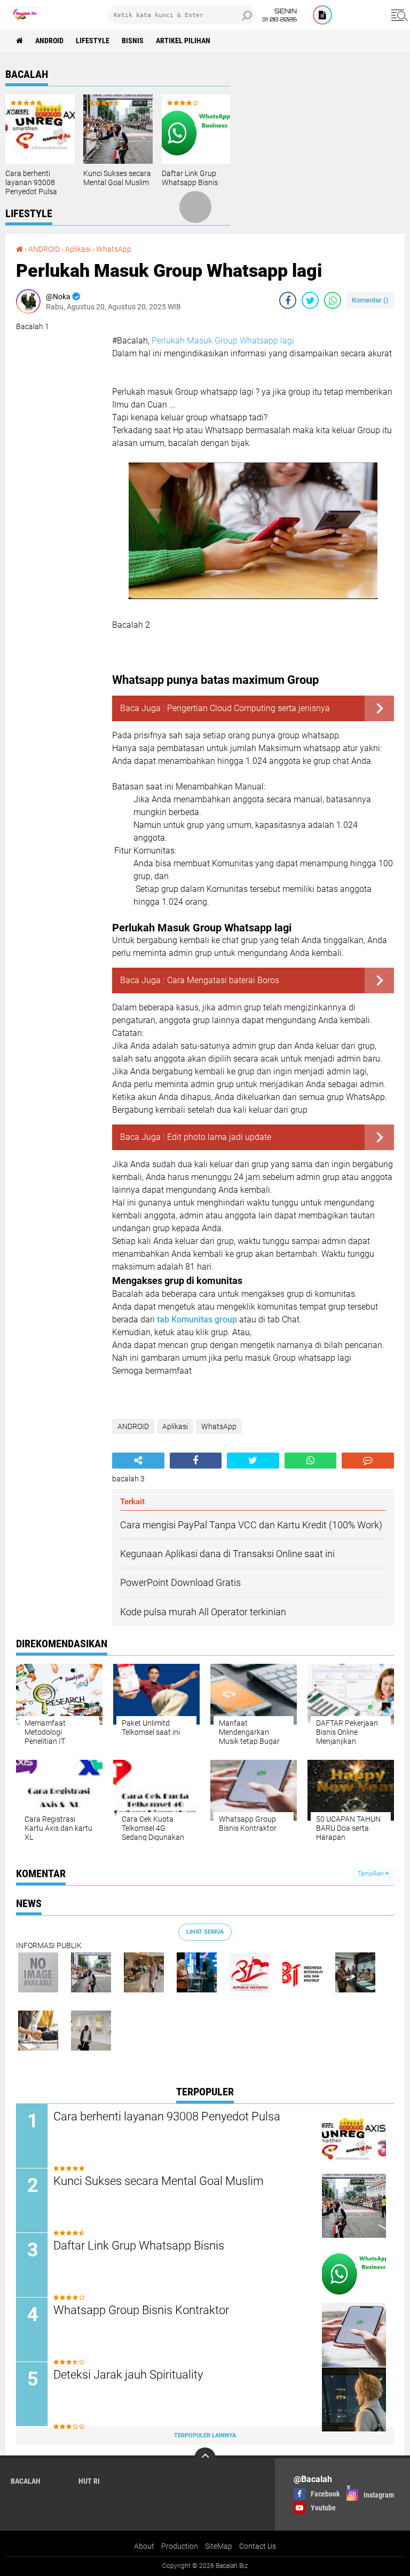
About (144, 2546)
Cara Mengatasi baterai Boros (223, 980)
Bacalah (26, 2481)
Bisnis (133, 41)
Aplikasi (78, 249)
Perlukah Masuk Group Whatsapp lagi (223, 341)
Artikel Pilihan (183, 41)
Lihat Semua (205, 1932)
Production (180, 2546)
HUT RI (89, 2481)
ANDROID (49, 41)
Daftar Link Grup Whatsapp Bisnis (190, 178)
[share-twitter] (310, 300)
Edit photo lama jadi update (219, 1137)
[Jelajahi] (398, 15)
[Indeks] (322, 15)
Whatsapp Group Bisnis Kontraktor (141, 2310)
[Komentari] (368, 1461)
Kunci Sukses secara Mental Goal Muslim (117, 178)
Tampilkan (372, 1874)
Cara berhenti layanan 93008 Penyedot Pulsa (31, 182)
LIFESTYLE (93, 41)
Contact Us (258, 2546)
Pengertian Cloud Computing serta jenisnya (249, 708)
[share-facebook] (288, 300)
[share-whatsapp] (333, 300)
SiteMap (219, 2546)
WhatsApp (114, 249)
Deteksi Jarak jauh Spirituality (128, 2375)
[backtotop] (205, 2458)
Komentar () (370, 300)
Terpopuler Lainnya (205, 2435)
